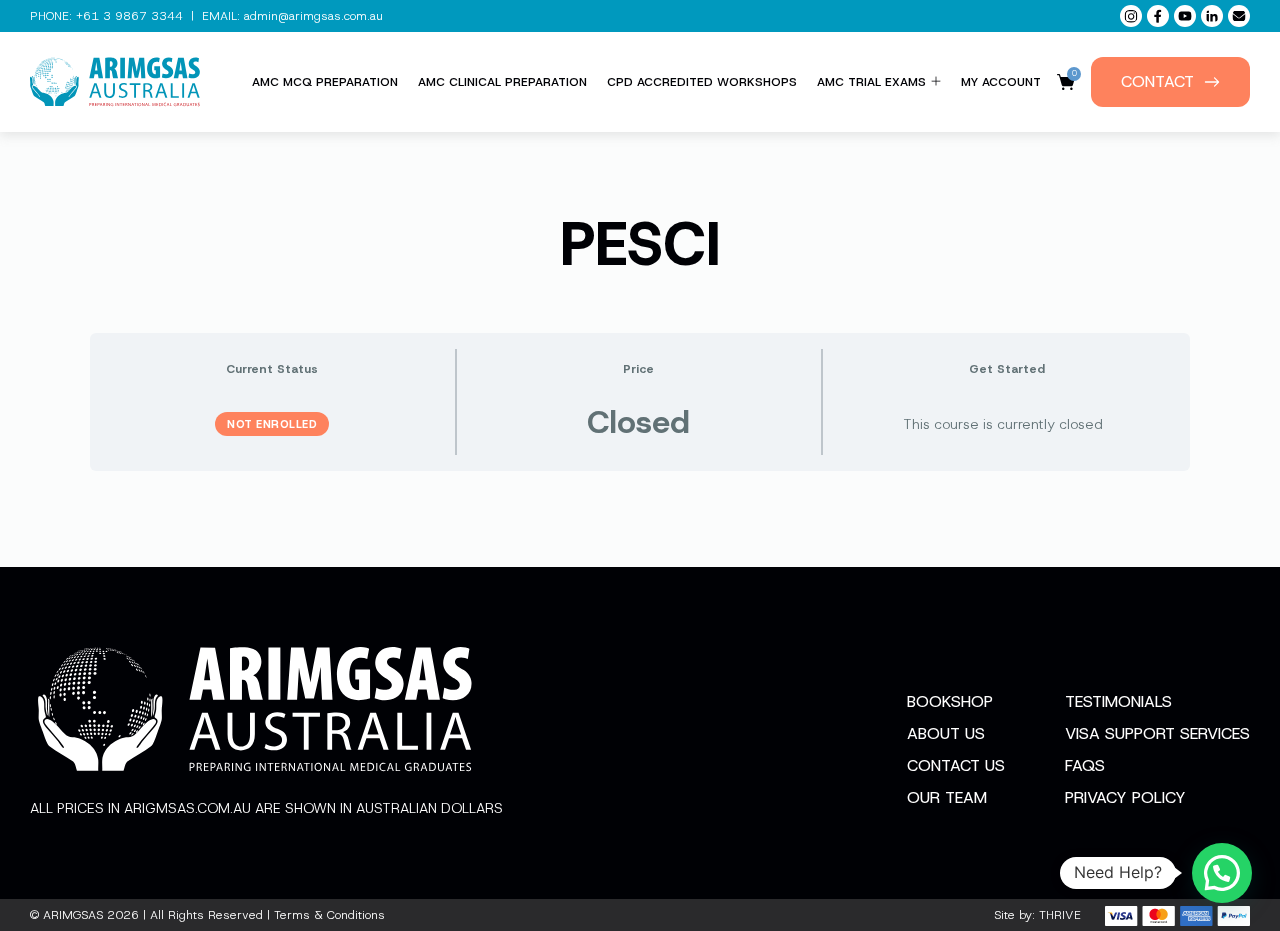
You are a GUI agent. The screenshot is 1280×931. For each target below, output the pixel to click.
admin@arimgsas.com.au (313, 16)
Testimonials (1118, 701)
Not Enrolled (272, 424)
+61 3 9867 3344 (129, 16)
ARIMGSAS (73, 915)
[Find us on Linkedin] (1212, 16)
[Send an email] (1239, 16)
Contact (1157, 81)
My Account (1001, 82)
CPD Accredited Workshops (702, 82)
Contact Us (956, 765)
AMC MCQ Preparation (325, 82)
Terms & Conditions (329, 915)
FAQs (1085, 765)
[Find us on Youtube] (1185, 16)
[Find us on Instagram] (1131, 16)
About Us (946, 733)
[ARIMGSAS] (115, 82)
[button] (1222, 873)
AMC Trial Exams (871, 82)
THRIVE (1060, 915)
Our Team (947, 797)
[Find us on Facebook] (1158, 16)
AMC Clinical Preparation (502, 82)
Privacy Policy (1125, 797)
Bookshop (950, 701)
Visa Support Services (1157, 733)
